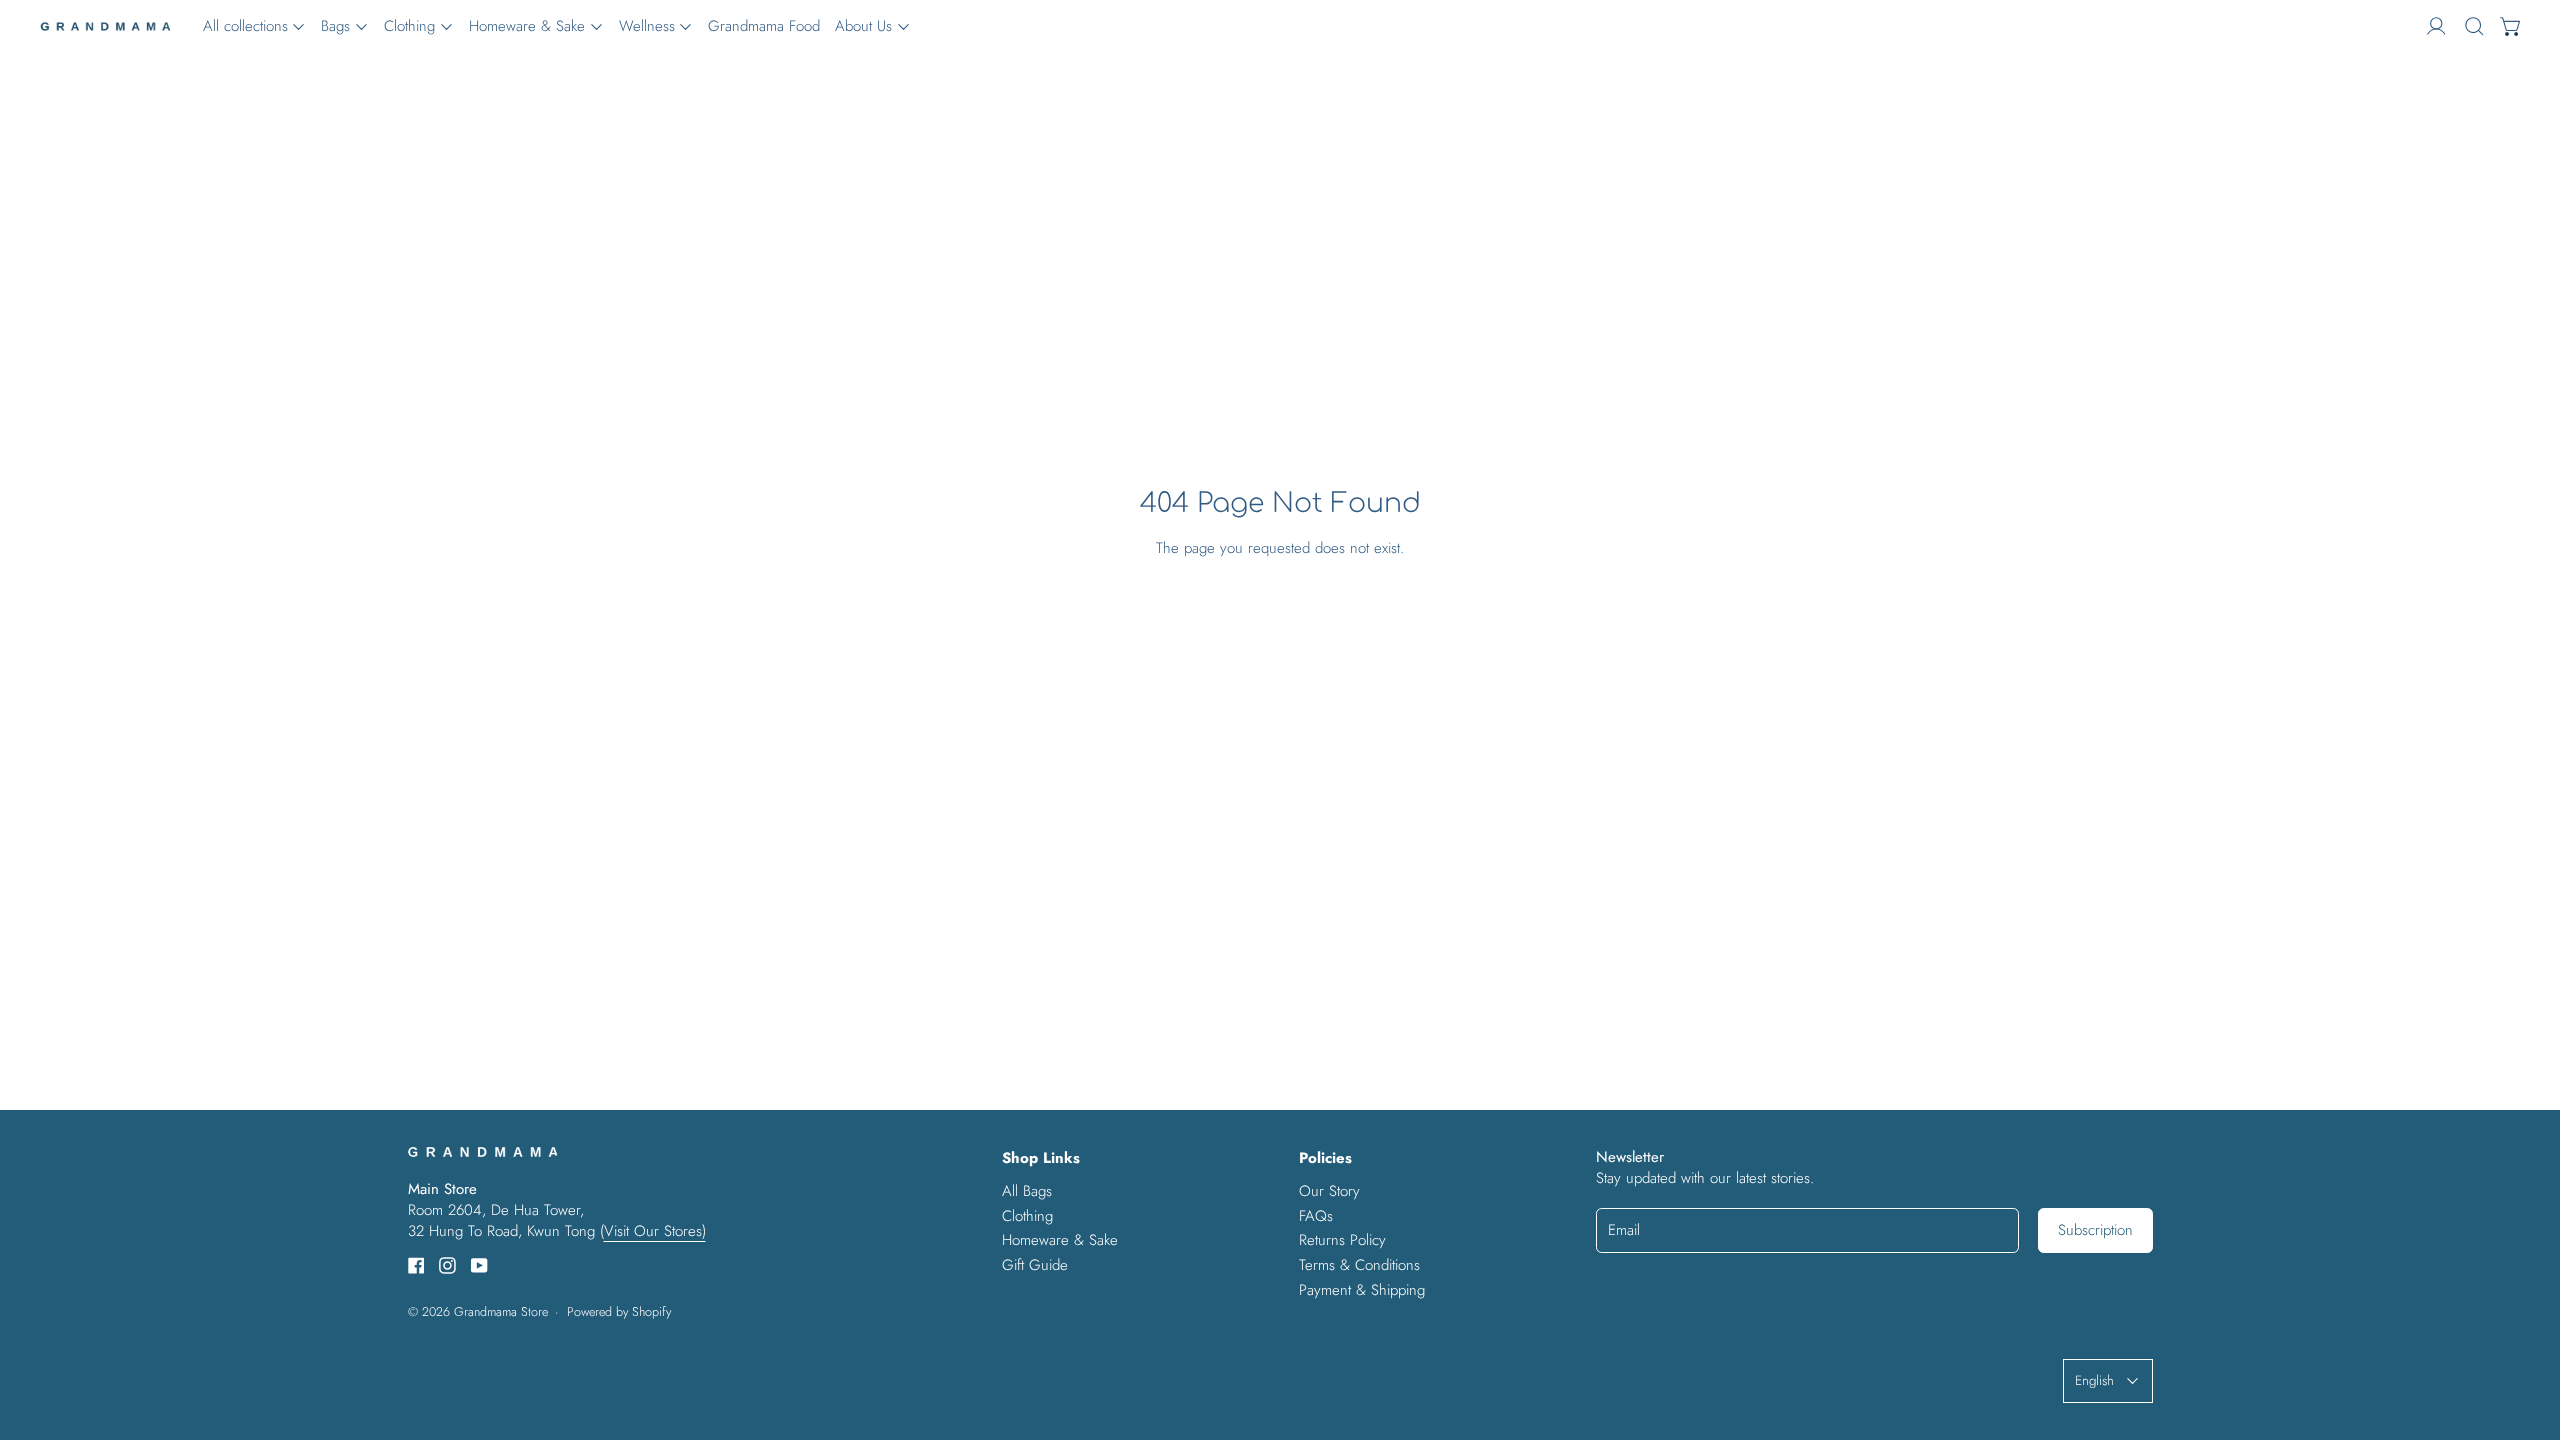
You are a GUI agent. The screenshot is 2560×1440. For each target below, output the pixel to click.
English (2094, 1380)
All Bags (1027, 1191)
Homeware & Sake (1060, 1240)
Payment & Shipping (1362, 1290)
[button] (2474, 26)
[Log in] (2436, 26)
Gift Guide (1035, 1265)
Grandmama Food (764, 26)
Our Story (1329, 1191)
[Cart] (2511, 26)
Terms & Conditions (1359, 1265)
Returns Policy (1342, 1240)
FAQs (1316, 1216)
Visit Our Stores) (655, 1231)
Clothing (1027, 1216)
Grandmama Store (501, 1312)
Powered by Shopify (619, 1312)
